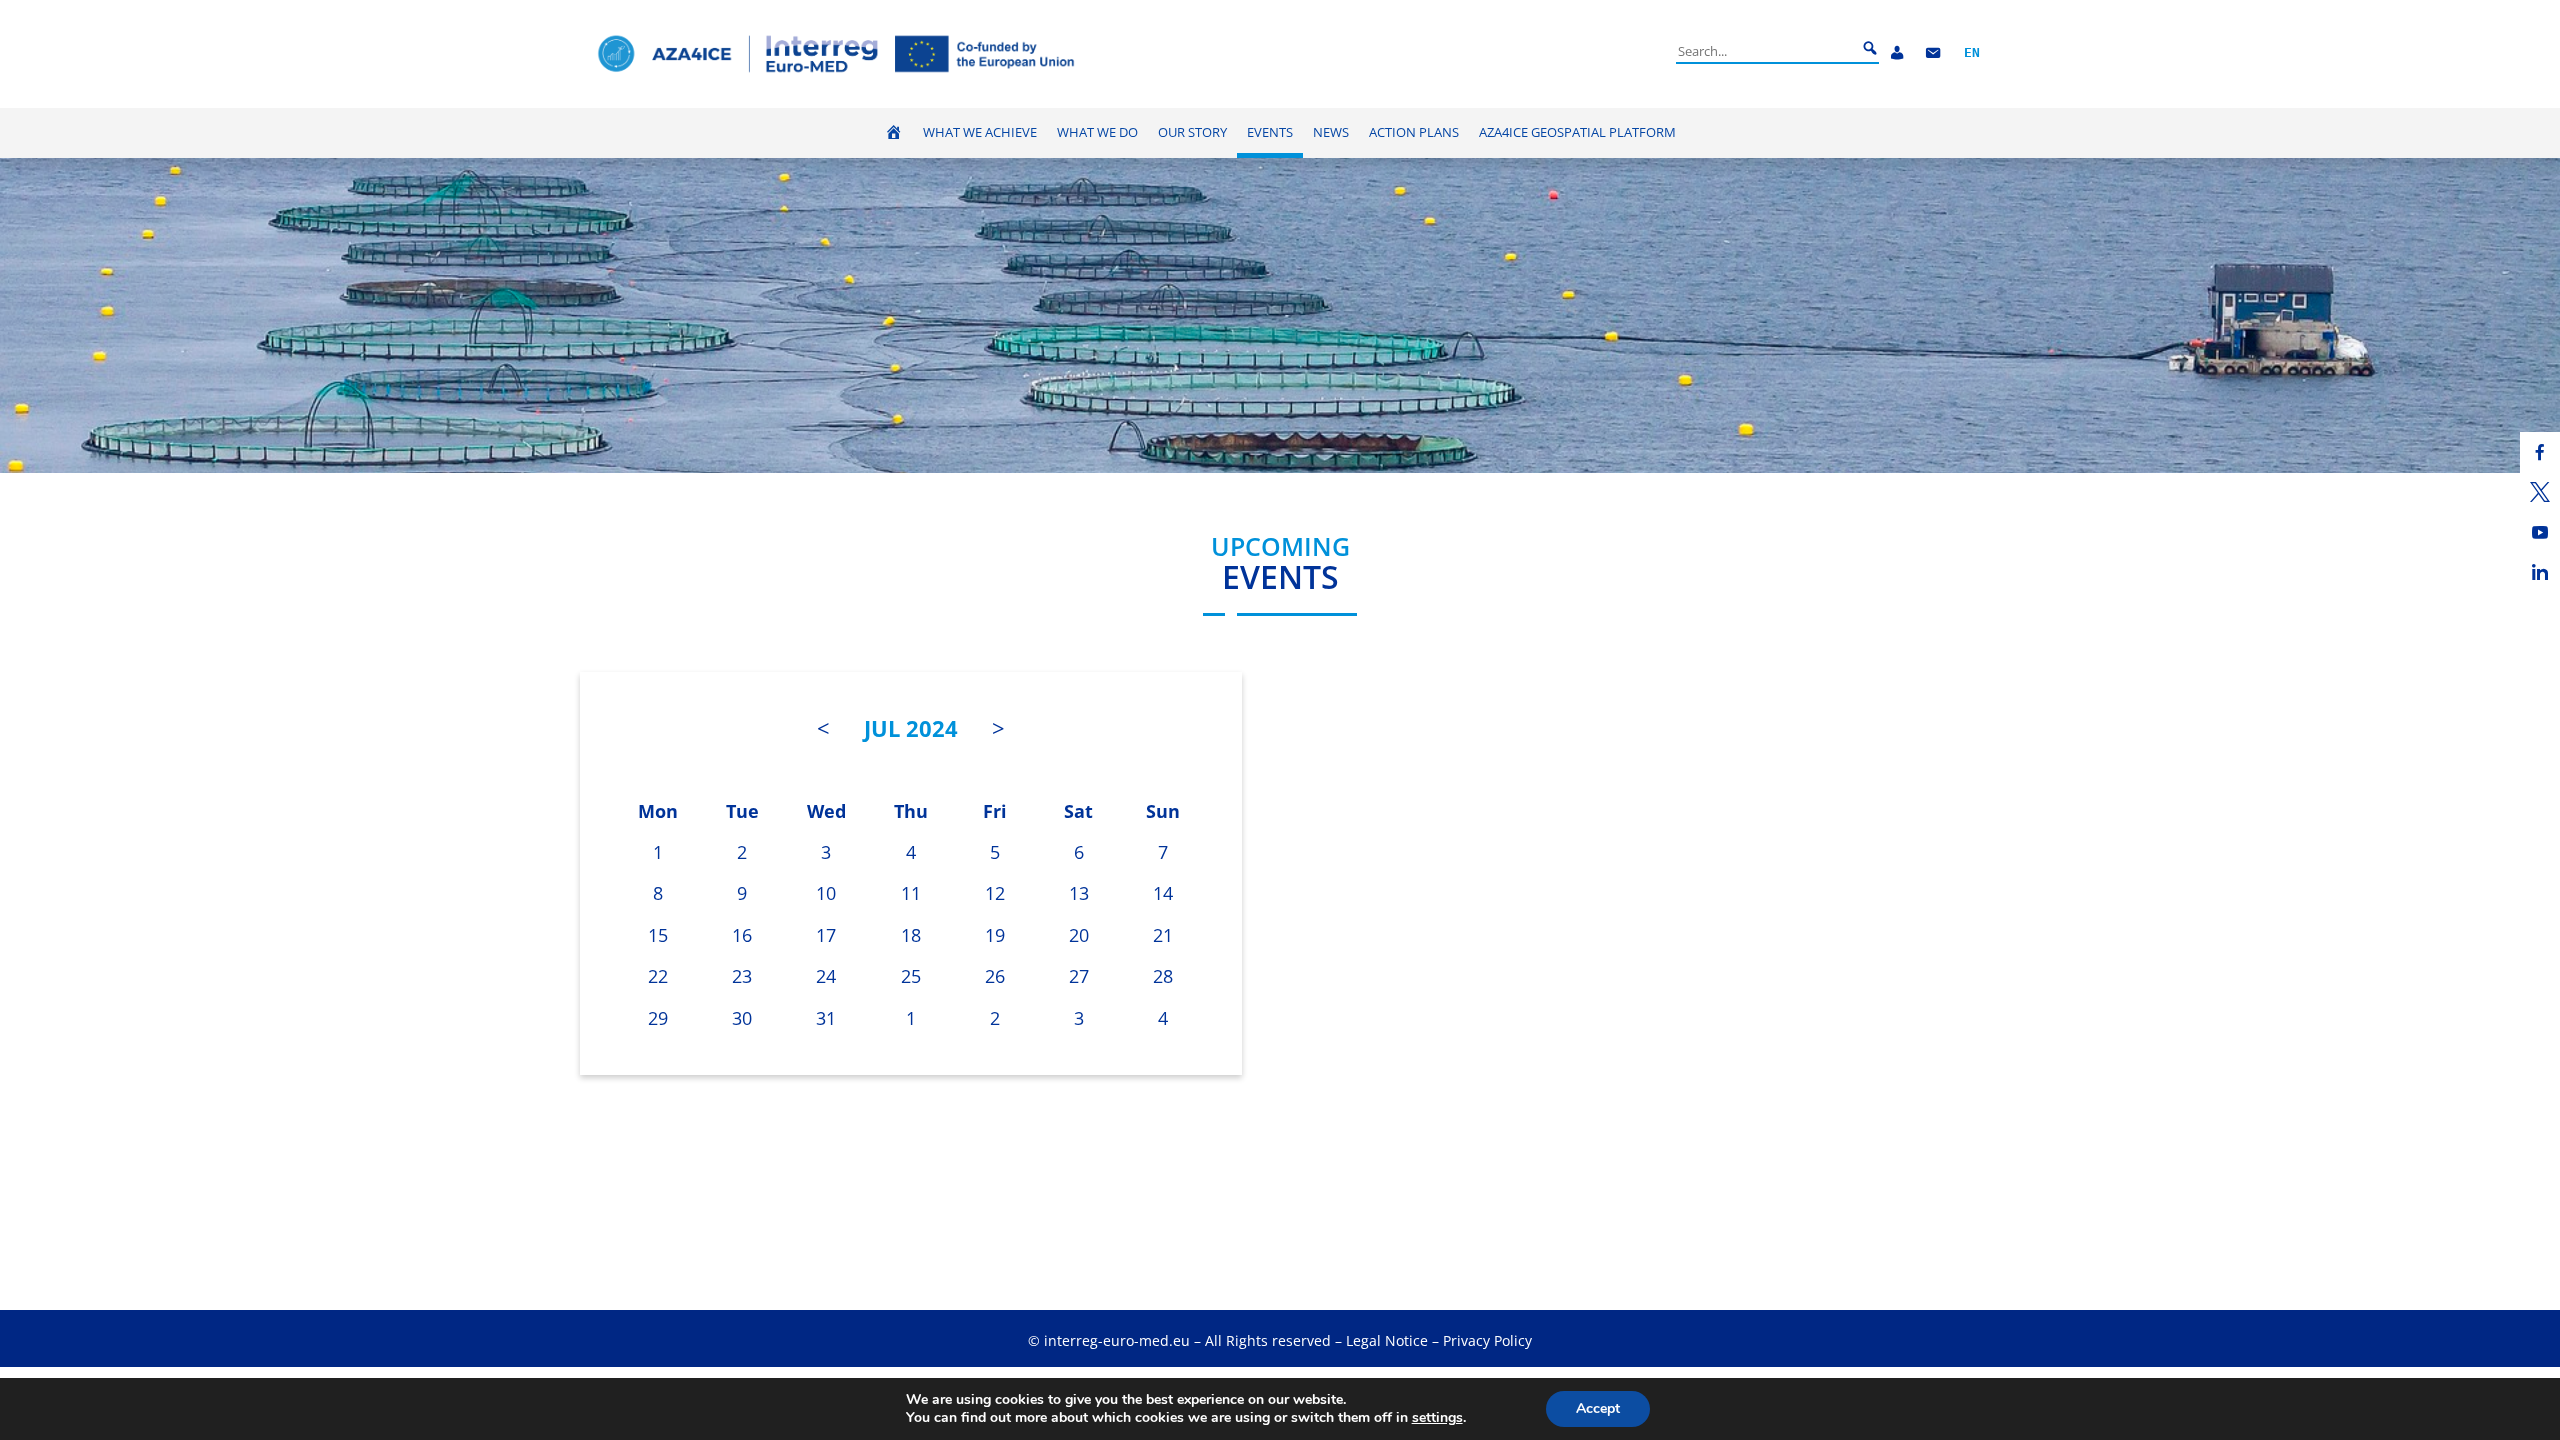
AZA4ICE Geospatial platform (1577, 132)
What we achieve (980, 132)
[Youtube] (2540, 532)
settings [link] (1437, 1417)
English (1972, 53)
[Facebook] (2540, 452)
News (1331, 132)
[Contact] (1933, 53)
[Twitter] (2540, 492)
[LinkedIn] (2540, 572)
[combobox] (1766, 51)
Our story (1192, 132)
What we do (1097, 132)
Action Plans (1414, 132)
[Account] (1897, 53)
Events (1270, 132)
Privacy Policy (1487, 1340)
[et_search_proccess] (1870, 49)
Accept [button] (1598, 1408)
